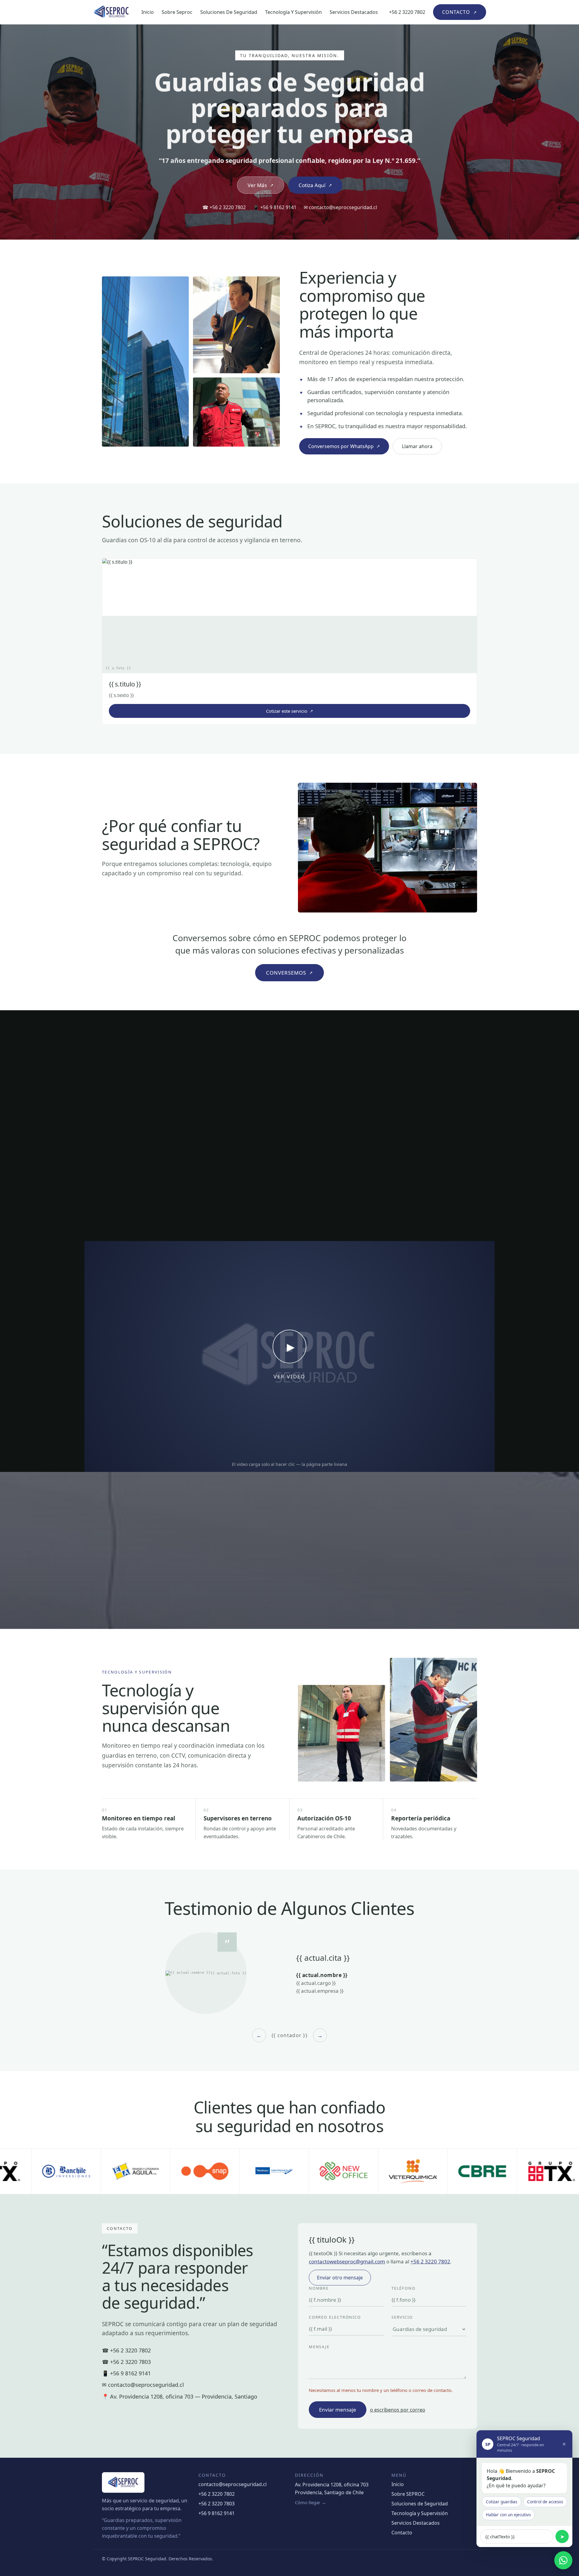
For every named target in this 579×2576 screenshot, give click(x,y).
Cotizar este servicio (289, 711)
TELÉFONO (403, 2288)
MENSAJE (319, 2347)
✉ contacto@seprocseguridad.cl (340, 207)
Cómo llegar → (310, 2502)
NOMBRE (319, 2288)
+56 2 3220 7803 (217, 2504)
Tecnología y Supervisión (420, 2513)
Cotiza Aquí (315, 185)
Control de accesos (545, 2502)
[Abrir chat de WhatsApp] (563, 2560)
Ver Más (261, 185)
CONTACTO (460, 12)
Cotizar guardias (501, 2502)
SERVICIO (402, 2317)
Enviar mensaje (338, 2410)
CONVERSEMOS (289, 973)
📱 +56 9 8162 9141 (275, 207)
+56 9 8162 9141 (217, 2513)
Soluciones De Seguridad (229, 12)
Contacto (402, 2533)
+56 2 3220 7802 (407, 12)
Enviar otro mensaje (340, 2278)
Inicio (148, 12)
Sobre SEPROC (408, 2494)
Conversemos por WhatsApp (344, 446)
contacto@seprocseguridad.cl (233, 2484)
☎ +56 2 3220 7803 (126, 2362)
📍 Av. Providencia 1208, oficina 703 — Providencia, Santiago (180, 2396)
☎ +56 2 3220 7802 (224, 207)
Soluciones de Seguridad (420, 2504)
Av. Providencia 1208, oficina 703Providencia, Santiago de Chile (332, 2488)
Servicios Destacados (354, 12)
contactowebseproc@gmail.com (347, 2261)
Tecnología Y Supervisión (293, 12)
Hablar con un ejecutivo (508, 2515)
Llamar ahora (417, 446)
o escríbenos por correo (398, 2410)
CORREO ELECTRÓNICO (335, 2317)
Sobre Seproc (177, 12)
